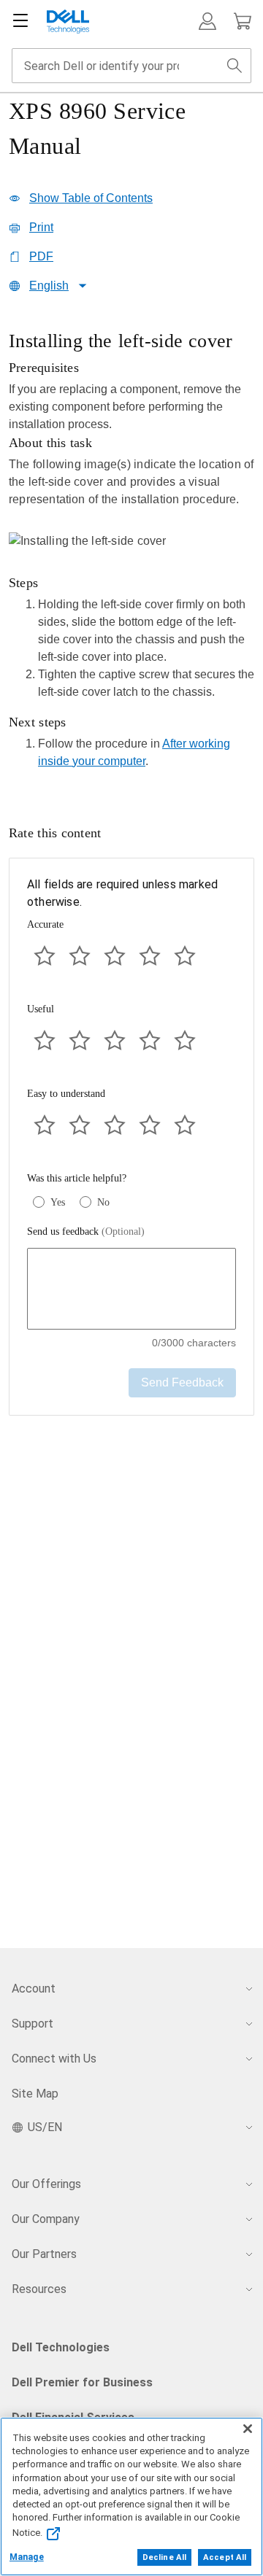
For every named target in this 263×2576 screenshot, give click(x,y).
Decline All (164, 2557)
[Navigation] (20, 21)
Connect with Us (54, 2059)
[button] (207, 21)
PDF (41, 256)
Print (41, 227)
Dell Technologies (61, 2347)
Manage (27, 2557)
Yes (58, 1202)
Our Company (46, 2219)
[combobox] (131, 66)
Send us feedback (86, 1231)
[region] (131, 554)
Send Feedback (182, 1382)
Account (34, 1989)
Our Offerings (46, 2184)
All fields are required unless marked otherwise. (122, 893)
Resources (39, 2289)
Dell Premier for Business (82, 2382)
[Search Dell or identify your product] (235, 66)
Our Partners (44, 2254)
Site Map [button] (35, 2094)
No (103, 1202)
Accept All (225, 2557)
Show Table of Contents (91, 198)
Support (33, 2024)
